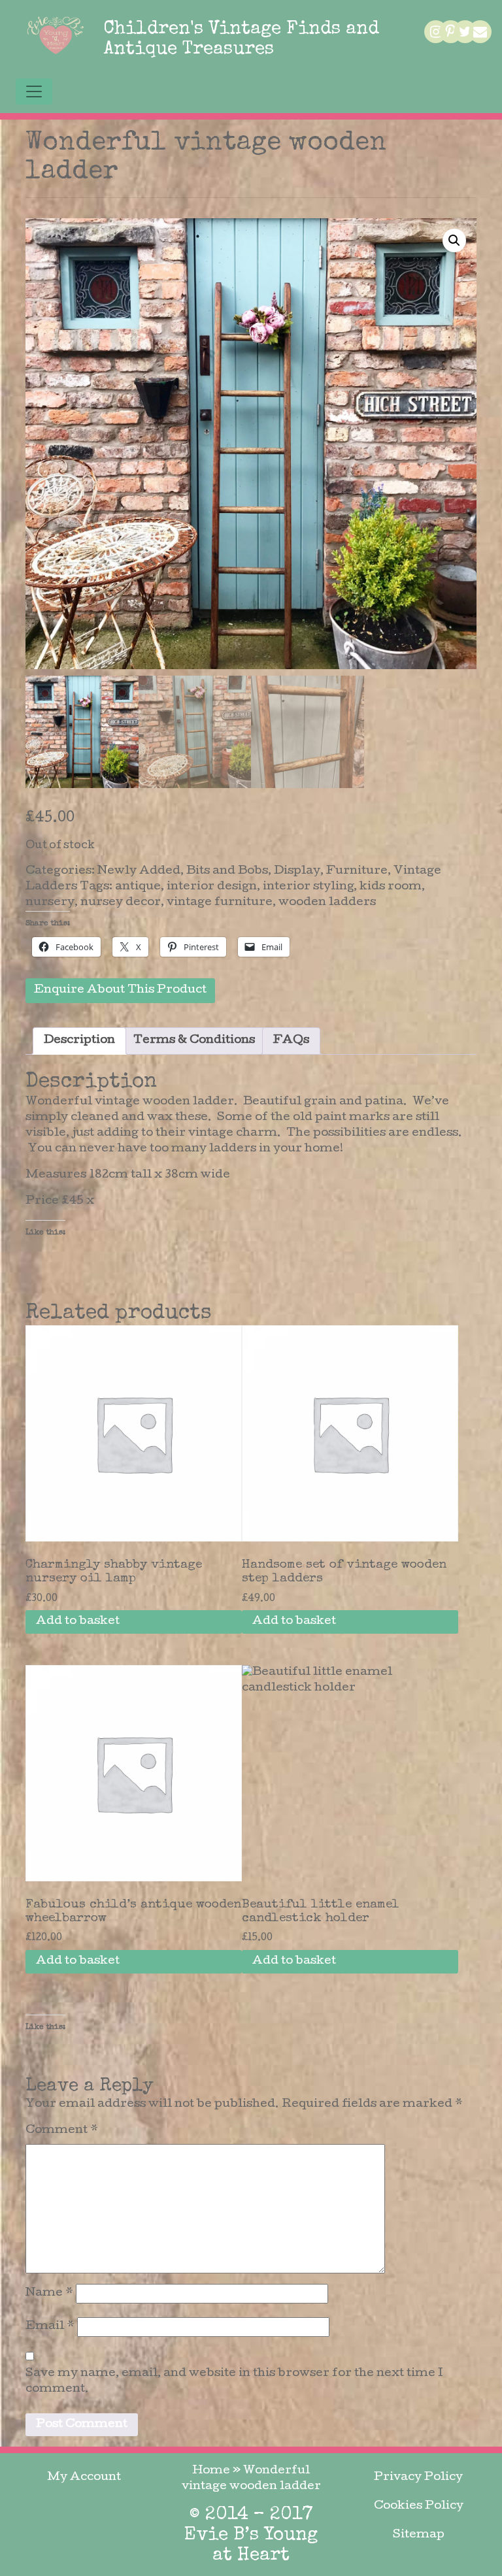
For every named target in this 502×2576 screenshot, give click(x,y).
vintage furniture (220, 903)
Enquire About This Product (120, 990)
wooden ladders (327, 903)
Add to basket (78, 1622)
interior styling (308, 887)
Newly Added (139, 871)
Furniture (357, 871)
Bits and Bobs (227, 871)
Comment (62, 2131)
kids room (391, 887)
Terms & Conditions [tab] (194, 1041)
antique (138, 887)
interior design (212, 887)
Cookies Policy (419, 2506)
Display (297, 871)
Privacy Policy (418, 2478)
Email (50, 2327)
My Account (84, 2478)
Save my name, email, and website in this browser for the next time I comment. (234, 2382)
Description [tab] (79, 1041)
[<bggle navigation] (34, 91)
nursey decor (121, 903)
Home (211, 2471)
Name (49, 2293)
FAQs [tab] (291, 1041)
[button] (454, 240)
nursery (50, 903)
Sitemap (419, 2535)
